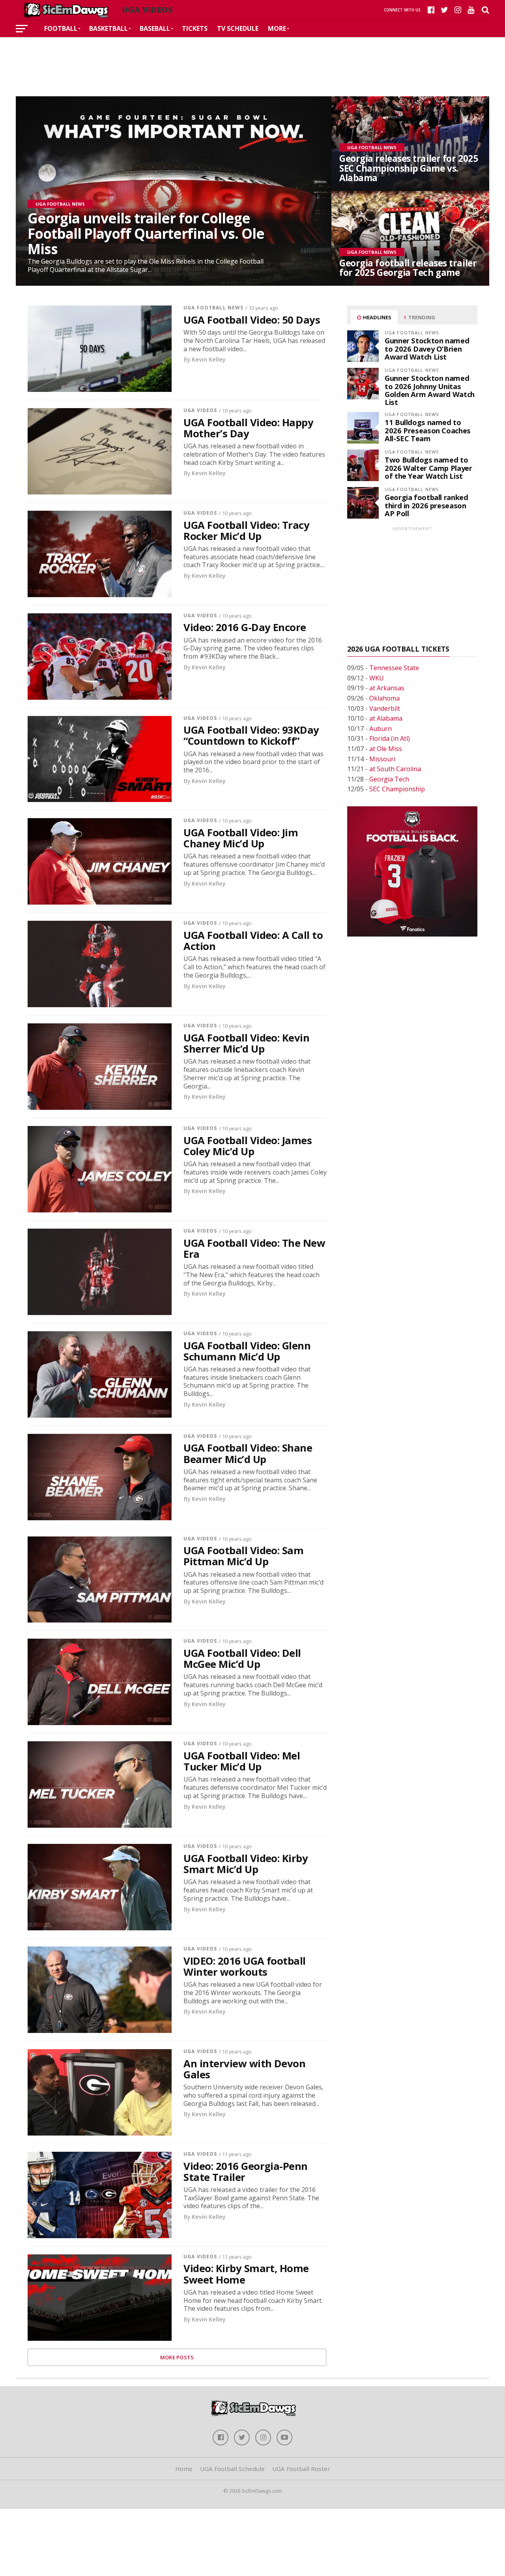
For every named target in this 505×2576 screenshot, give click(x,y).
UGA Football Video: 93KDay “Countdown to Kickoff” (251, 736)
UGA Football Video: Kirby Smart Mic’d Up (246, 1864)
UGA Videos (200, 410)
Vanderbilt (385, 708)
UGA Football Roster (301, 2469)
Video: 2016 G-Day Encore (245, 628)
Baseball (155, 28)
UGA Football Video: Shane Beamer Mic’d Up (248, 1454)
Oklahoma (384, 698)
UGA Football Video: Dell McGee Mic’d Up (242, 1659)
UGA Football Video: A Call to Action (253, 941)
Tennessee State (394, 668)
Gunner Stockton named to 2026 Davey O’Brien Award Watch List (427, 348)
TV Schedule (238, 28)
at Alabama (386, 718)
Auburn (381, 729)
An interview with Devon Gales (244, 2069)
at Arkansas (387, 688)
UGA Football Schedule (232, 2469)
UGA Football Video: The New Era (254, 1249)
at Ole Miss (386, 749)
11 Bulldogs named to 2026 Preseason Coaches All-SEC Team (428, 430)
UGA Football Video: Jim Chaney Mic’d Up (241, 838)
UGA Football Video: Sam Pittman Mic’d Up (243, 1556)
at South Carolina (395, 769)
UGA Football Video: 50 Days (252, 320)
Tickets (195, 28)
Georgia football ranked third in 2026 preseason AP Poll (426, 505)
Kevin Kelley (209, 359)
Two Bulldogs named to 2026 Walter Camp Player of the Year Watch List (428, 467)
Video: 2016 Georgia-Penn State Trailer (246, 2172)
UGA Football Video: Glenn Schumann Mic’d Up (247, 1351)
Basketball (108, 28)
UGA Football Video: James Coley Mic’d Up (248, 1146)
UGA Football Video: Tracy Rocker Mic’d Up (246, 531)
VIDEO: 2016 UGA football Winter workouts (245, 1967)
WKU (377, 678)
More (277, 28)
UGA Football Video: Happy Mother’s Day (248, 428)
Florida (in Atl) (390, 738)
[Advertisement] (252, 61)
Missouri (382, 759)
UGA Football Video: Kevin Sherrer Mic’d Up (246, 1044)
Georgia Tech (389, 779)
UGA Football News (213, 308)
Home (184, 2469)
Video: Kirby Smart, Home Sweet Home (246, 2274)
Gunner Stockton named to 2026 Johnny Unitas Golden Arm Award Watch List (430, 390)
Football (61, 28)
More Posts (177, 2357)
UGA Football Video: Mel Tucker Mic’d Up (242, 1761)
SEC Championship (397, 789)
